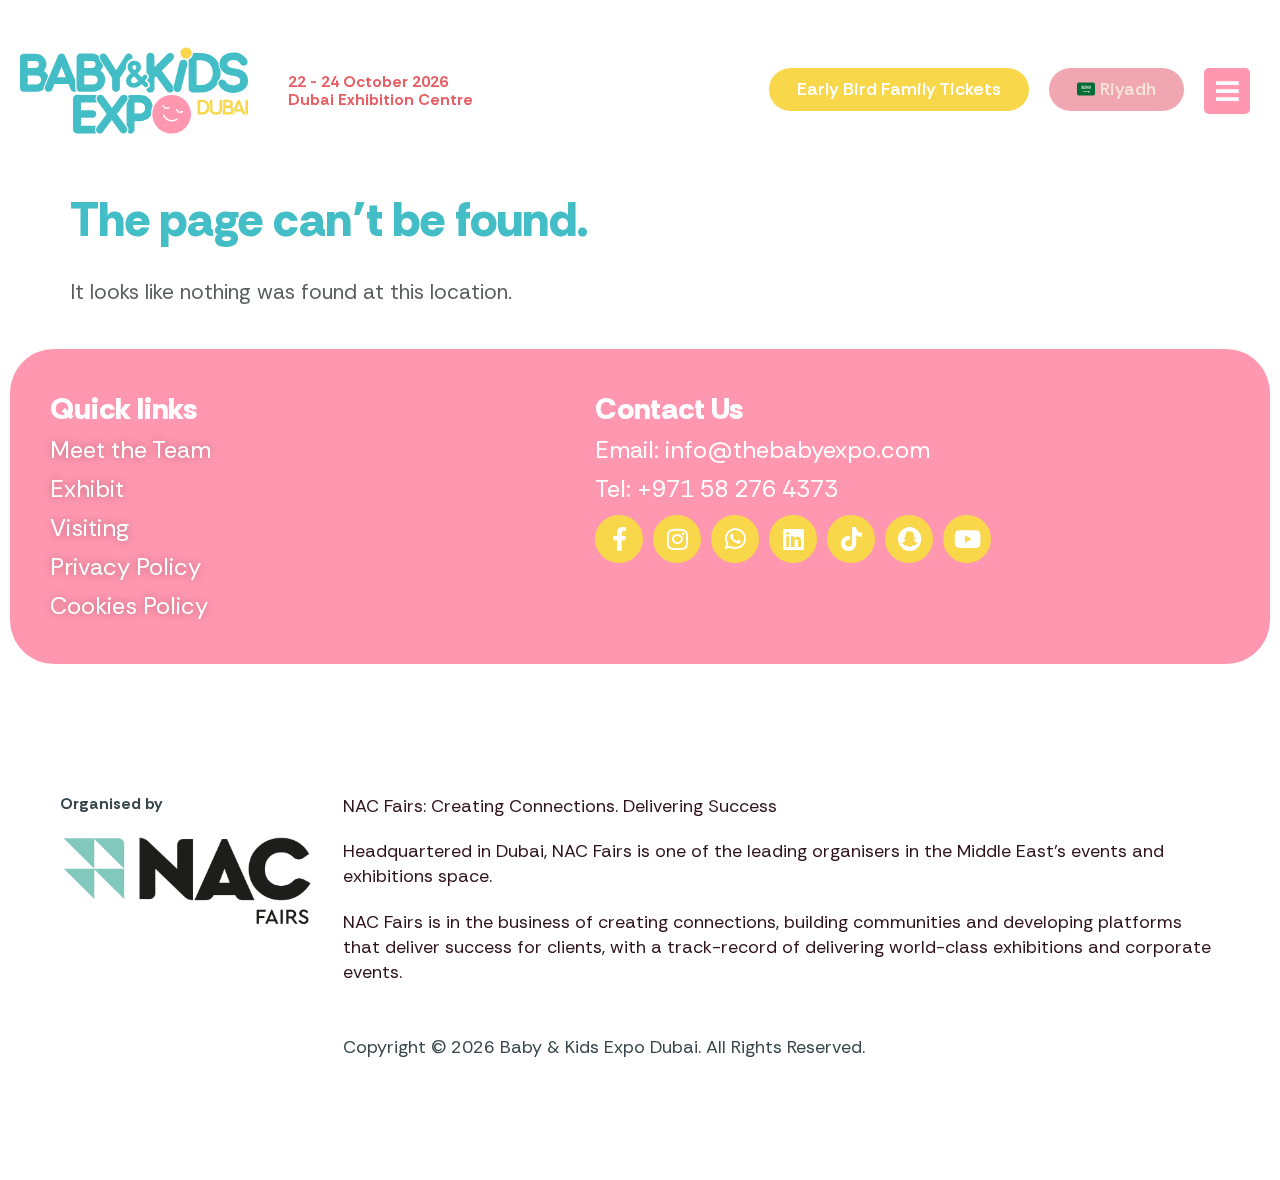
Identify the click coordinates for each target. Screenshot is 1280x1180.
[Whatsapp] (735, 539)
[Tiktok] (851, 539)
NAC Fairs (592, 851)
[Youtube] (967, 539)
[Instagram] (677, 539)
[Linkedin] (793, 539)
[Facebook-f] (619, 539)
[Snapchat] (909, 539)
